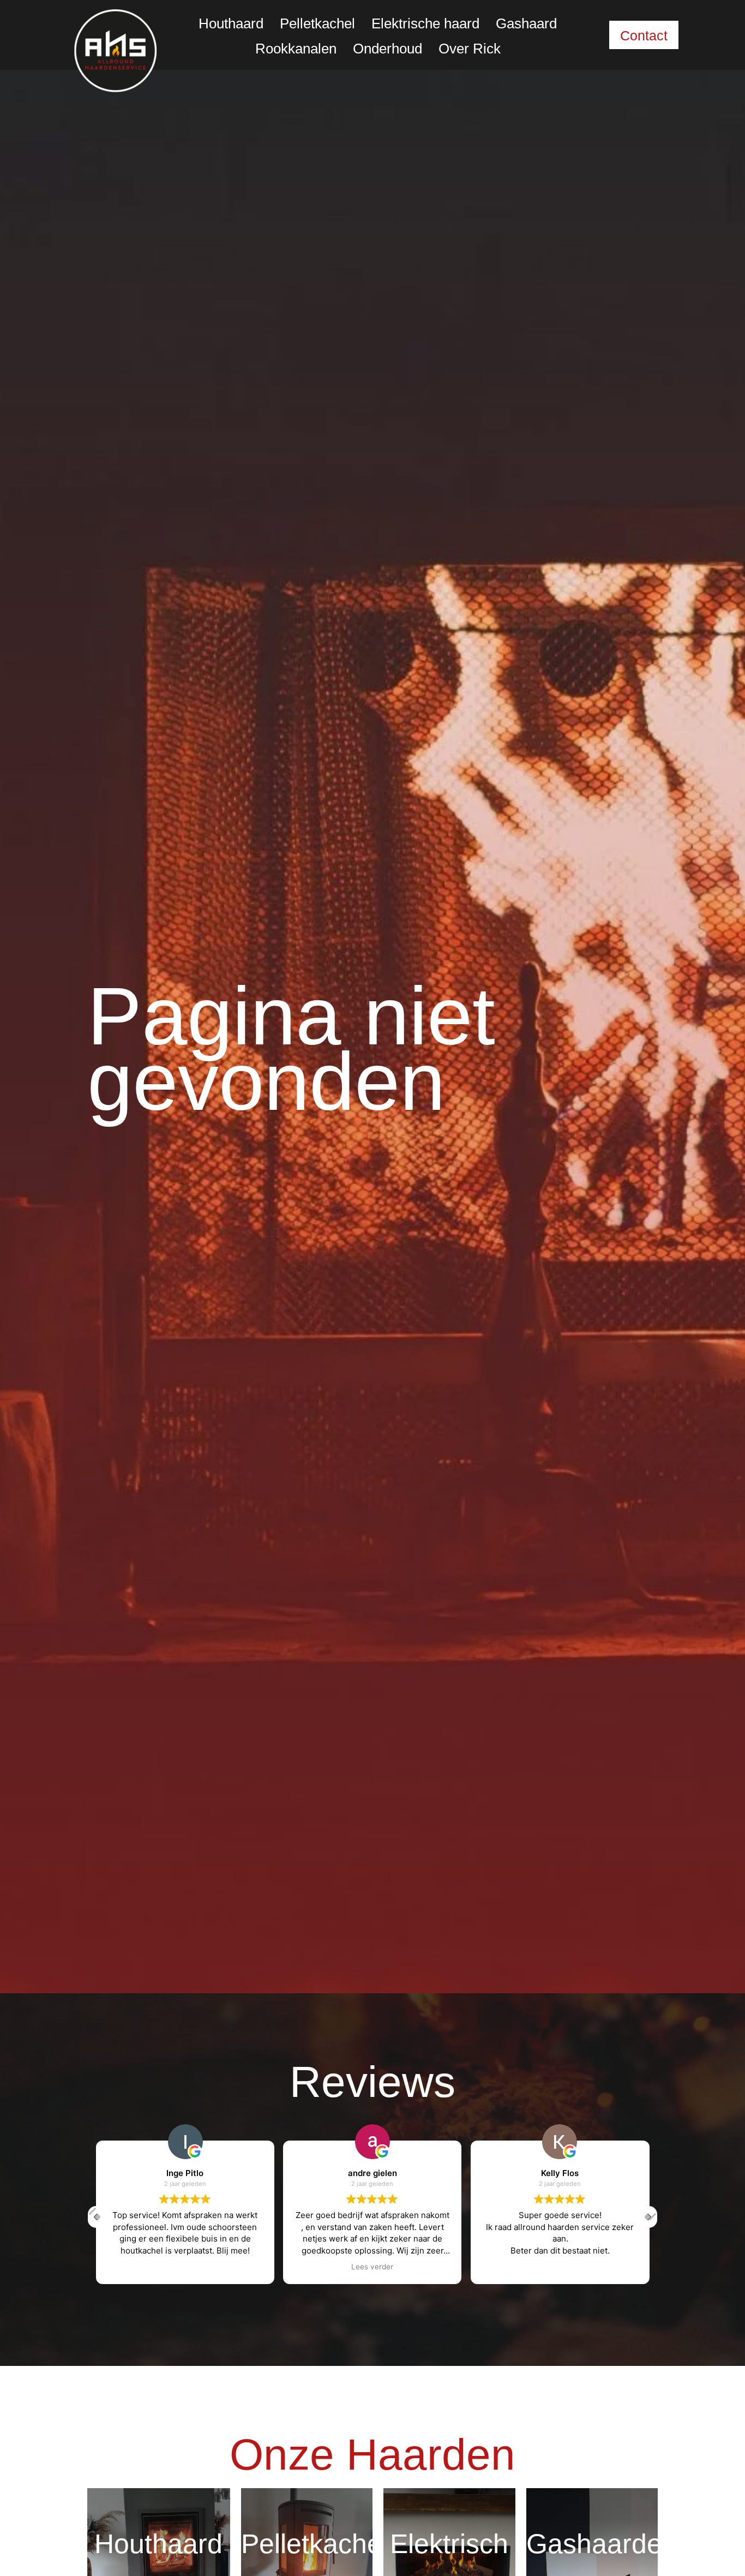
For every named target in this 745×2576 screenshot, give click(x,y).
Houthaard (231, 23)
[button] (649, 2217)
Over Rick (470, 49)
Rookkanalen (296, 49)
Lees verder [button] (372, 2266)
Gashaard (526, 23)
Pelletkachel (317, 23)
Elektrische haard (425, 23)
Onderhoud (387, 49)
